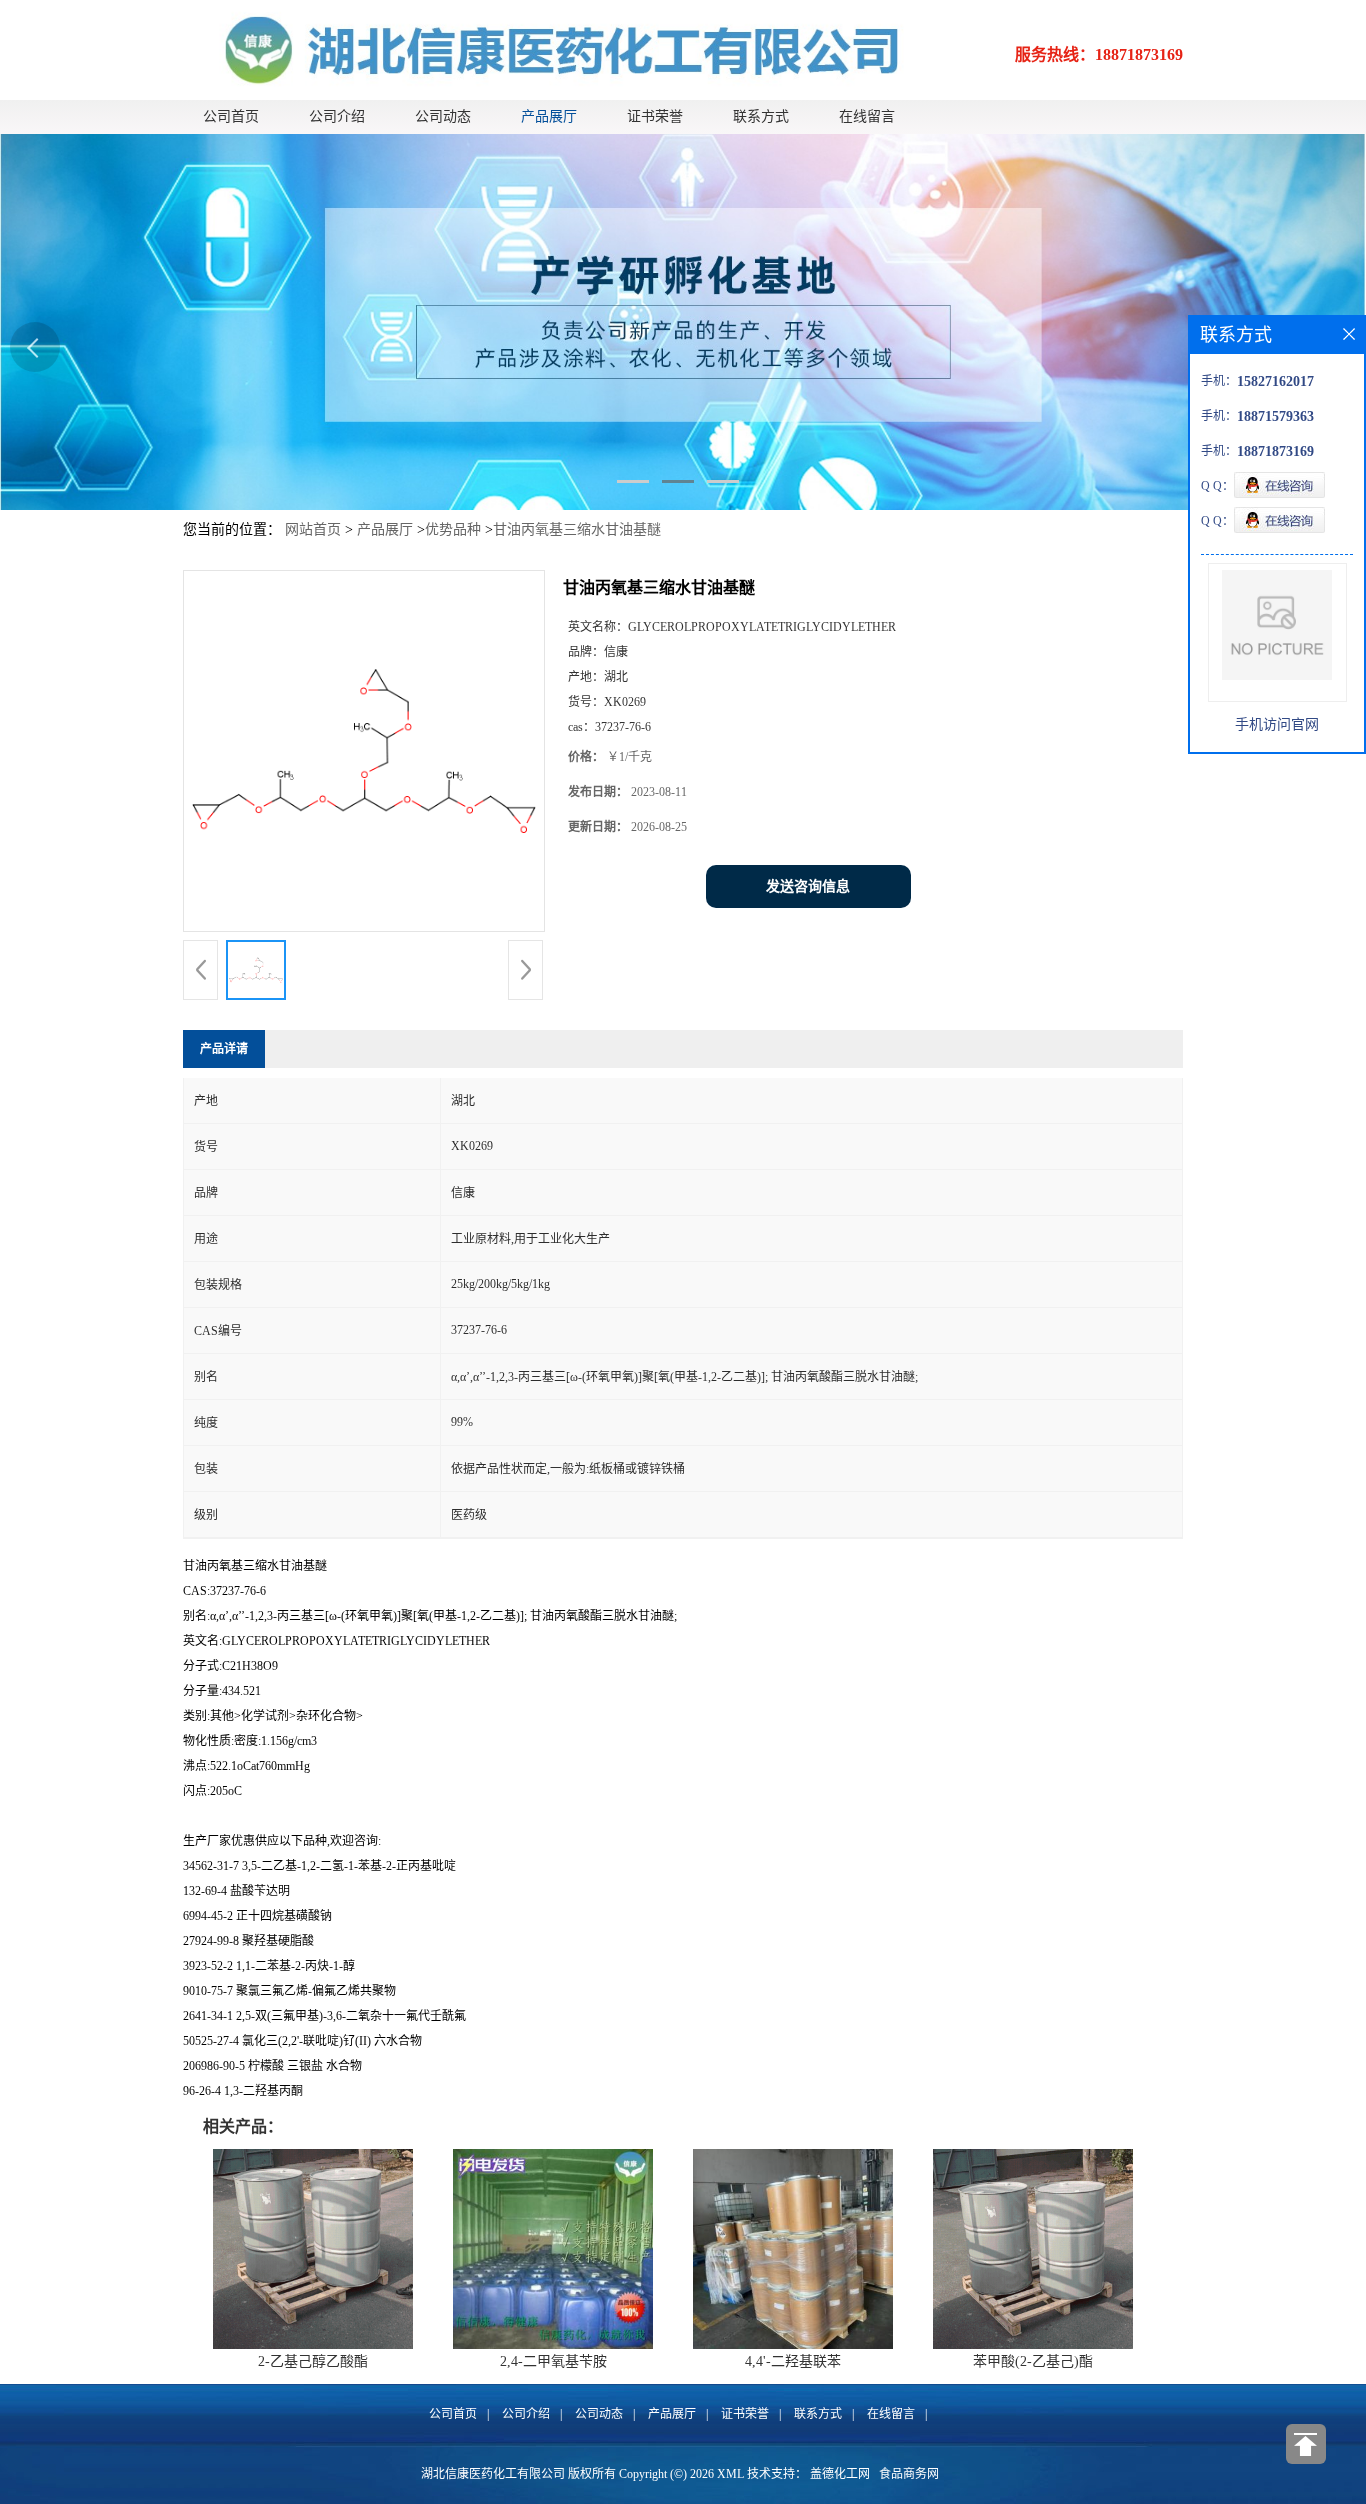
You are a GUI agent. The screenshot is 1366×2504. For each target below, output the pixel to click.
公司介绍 (337, 116)
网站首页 (313, 529)
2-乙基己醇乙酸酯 (313, 2361)
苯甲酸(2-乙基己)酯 (1033, 2361)
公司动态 (443, 116)
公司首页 (231, 116)
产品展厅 (549, 116)
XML (730, 2474)
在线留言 (867, 116)
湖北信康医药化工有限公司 (493, 2474)
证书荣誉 (655, 116)
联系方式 (761, 116)
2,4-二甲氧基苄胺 (553, 2361)
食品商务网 (909, 2474)
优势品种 (453, 529)
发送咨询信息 (808, 886)
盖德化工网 (840, 2474)
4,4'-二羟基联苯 (793, 2361)
